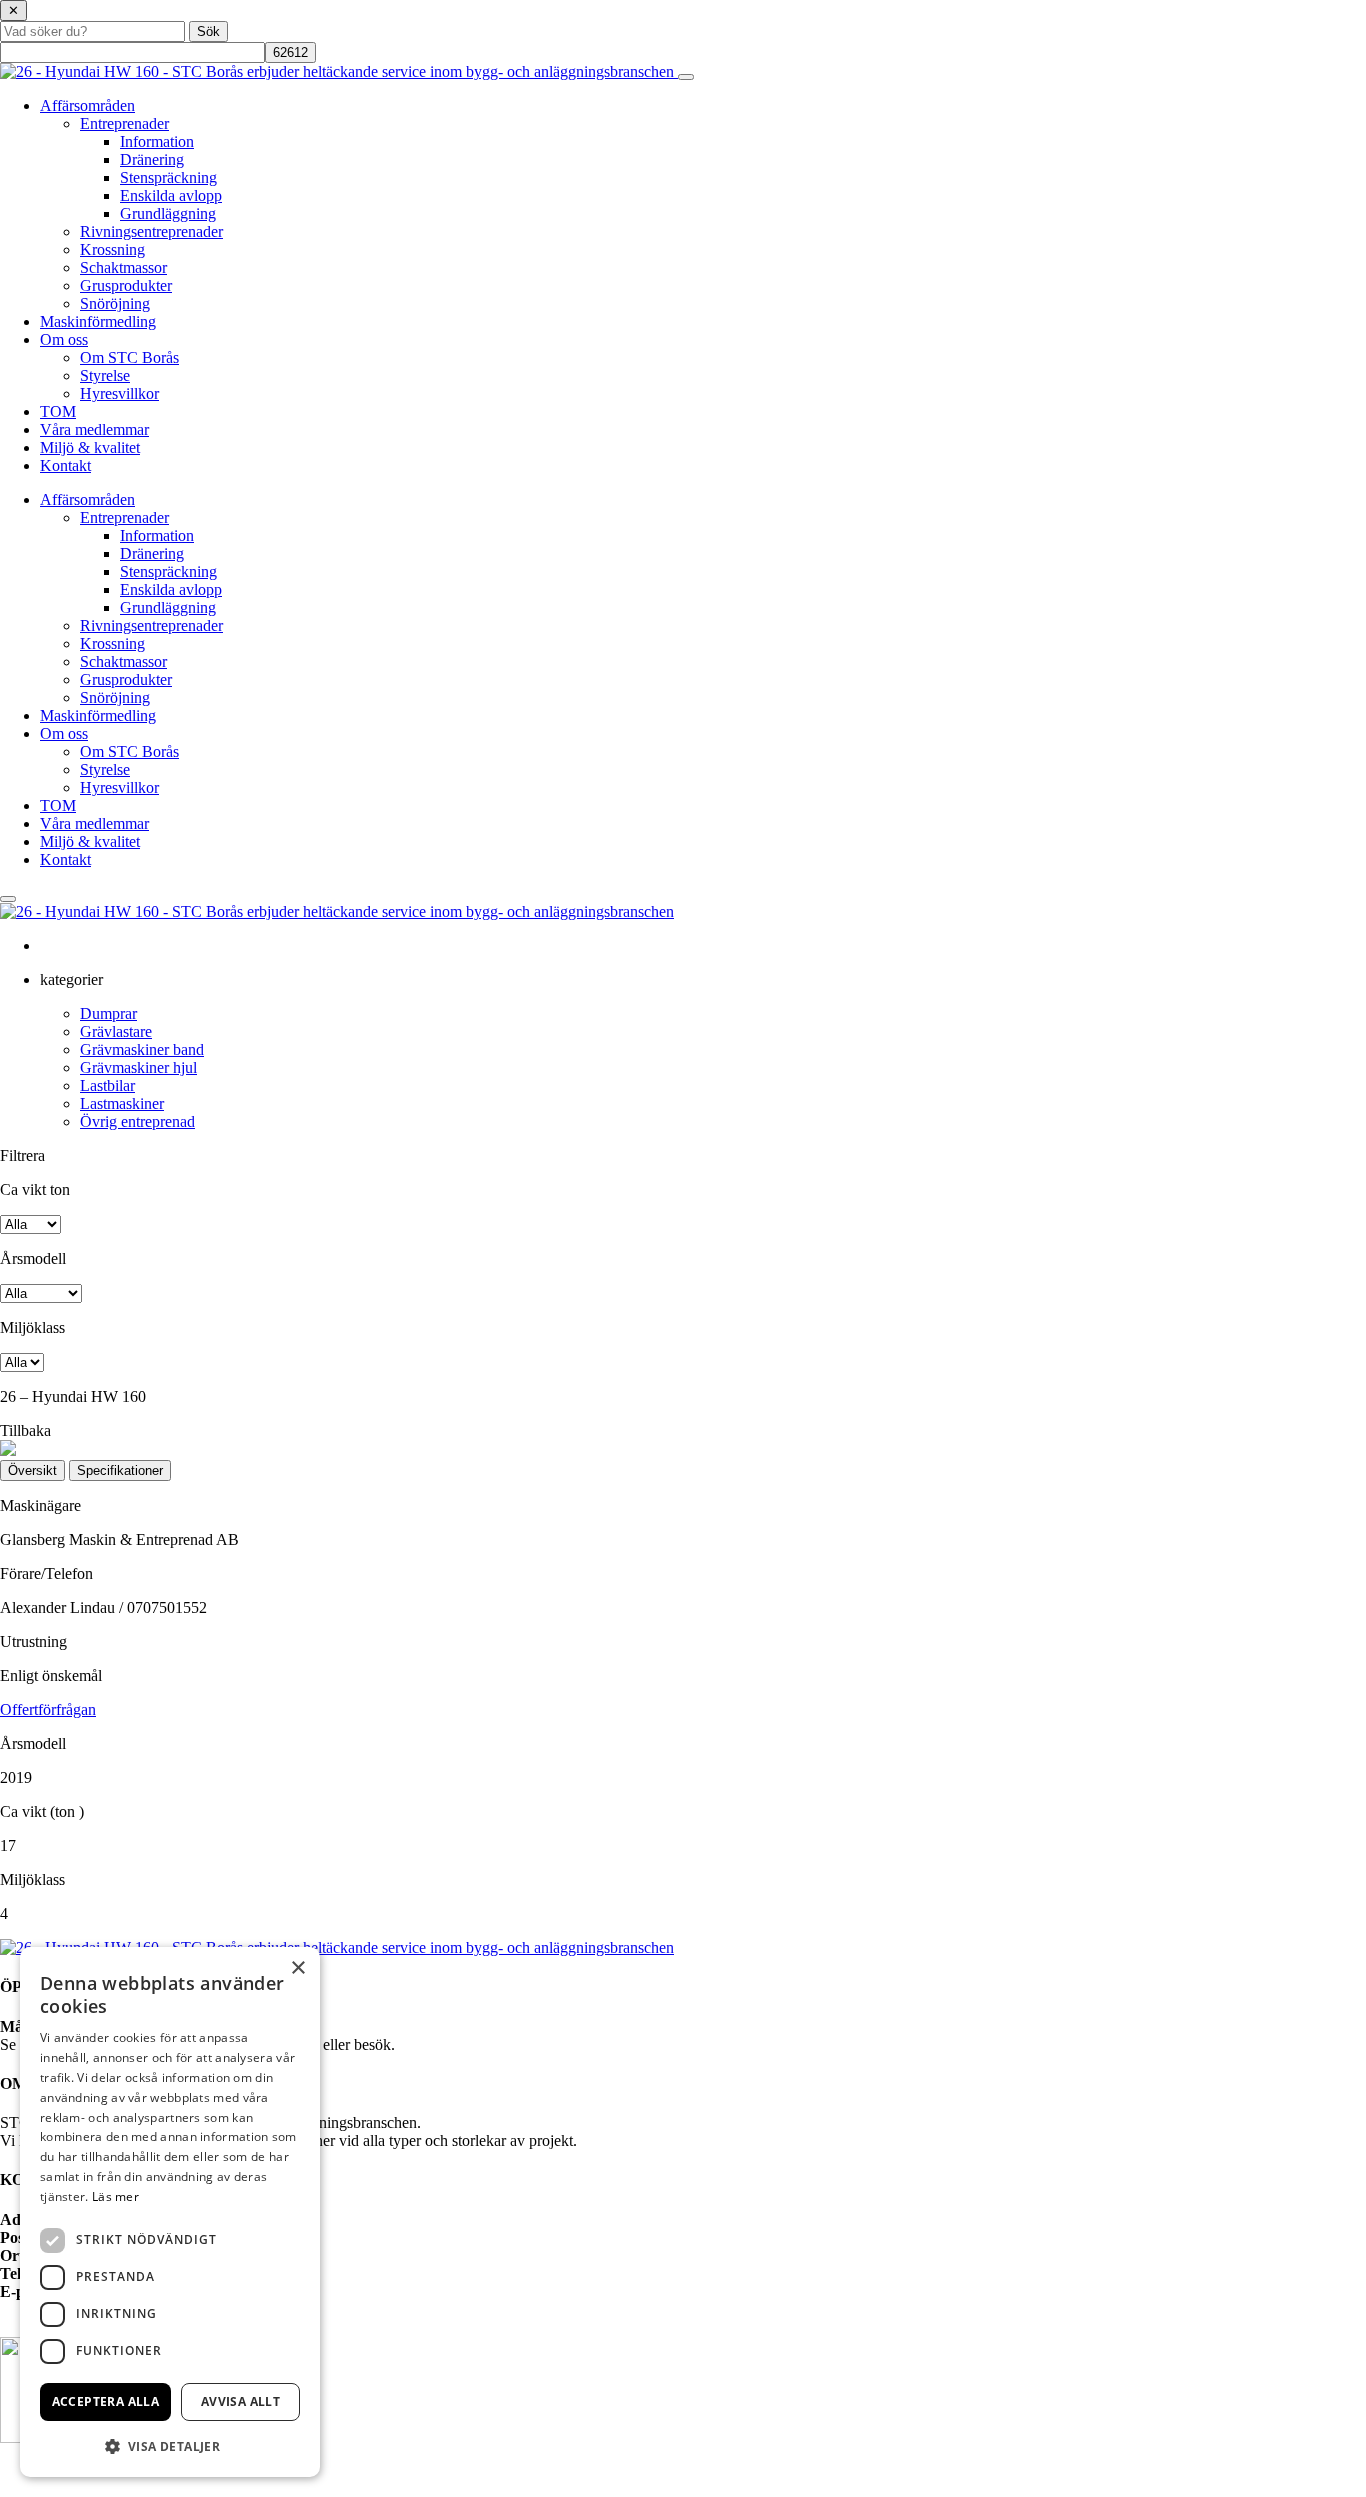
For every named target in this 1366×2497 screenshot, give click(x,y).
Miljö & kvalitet (90, 447)
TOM (58, 411)
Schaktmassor (123, 267)
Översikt (32, 1470)
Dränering (152, 159)
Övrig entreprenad (137, 1121)
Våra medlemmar (94, 429)
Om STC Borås (129, 357)
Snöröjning (115, 303)
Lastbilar (107, 1085)
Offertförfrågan (48, 1709)
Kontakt (65, 465)
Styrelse (105, 375)
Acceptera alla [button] (106, 2401)
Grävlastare (116, 1031)
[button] (170, 2445)
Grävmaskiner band (142, 1049)
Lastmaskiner (122, 1103)
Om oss (64, 339)
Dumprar (108, 1013)
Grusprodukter (126, 285)
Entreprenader (124, 123)
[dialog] (170, 2212)
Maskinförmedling (98, 321)
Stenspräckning (168, 177)
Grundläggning (168, 213)
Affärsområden (87, 105)
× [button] (297, 1968)
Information (157, 141)
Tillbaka (25, 1430)
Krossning (112, 249)
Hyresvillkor (119, 393)
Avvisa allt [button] (240, 2401)
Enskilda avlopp (171, 195)
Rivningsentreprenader (151, 231)
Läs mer (115, 2196)
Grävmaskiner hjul (138, 1067)
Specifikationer (120, 1470)
